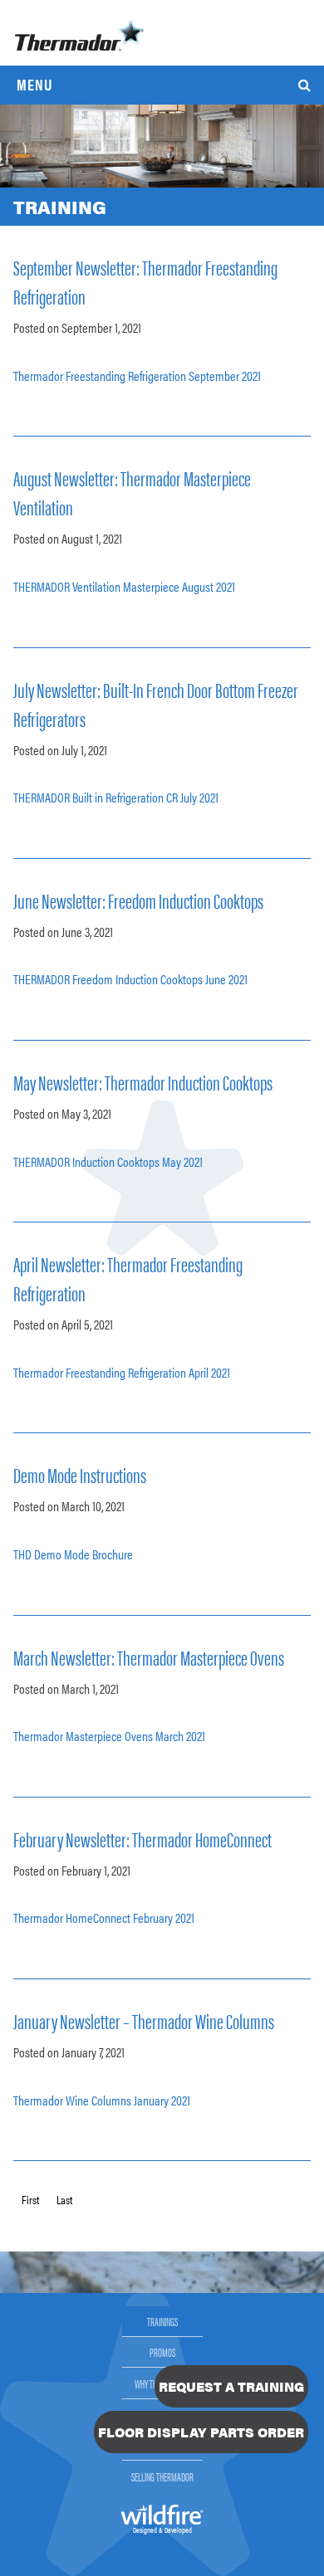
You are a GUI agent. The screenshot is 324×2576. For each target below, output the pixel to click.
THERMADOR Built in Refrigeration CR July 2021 (116, 797)
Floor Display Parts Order (201, 2432)
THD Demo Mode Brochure (73, 1554)
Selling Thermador (162, 2476)
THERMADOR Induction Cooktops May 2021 (108, 1161)
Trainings (162, 2321)
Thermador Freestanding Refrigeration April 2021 (122, 1372)
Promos (162, 2352)
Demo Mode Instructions (80, 1474)
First (30, 2199)
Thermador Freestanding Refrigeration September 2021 (137, 376)
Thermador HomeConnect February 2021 (104, 1917)
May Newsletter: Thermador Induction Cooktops (143, 1082)
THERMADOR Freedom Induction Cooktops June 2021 (130, 979)
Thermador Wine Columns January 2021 (102, 2100)
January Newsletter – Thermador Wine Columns (144, 2020)
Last (64, 2199)
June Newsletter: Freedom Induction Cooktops (138, 900)
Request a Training (231, 2386)
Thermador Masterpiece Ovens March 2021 (109, 1736)
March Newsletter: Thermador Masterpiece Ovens (149, 1657)
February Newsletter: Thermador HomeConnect (142, 1839)
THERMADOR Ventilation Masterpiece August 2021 (124, 586)
